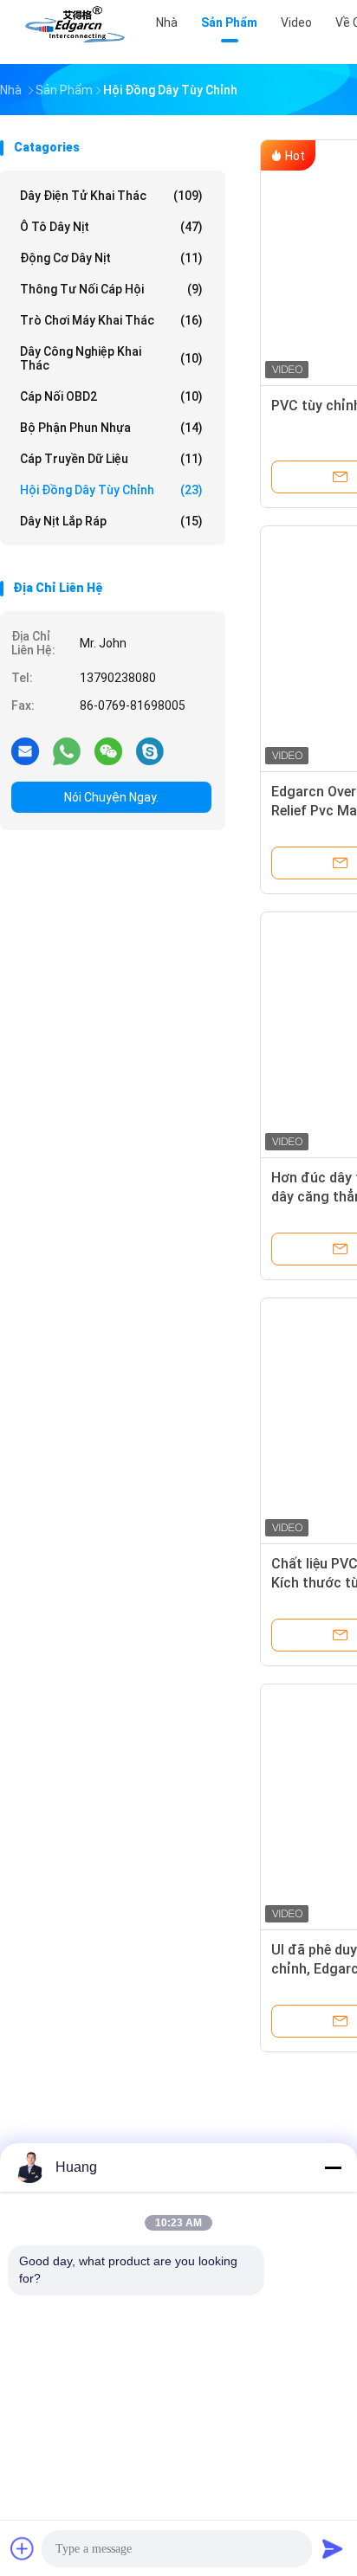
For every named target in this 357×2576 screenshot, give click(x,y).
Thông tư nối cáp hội (111, 289)
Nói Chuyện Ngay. (111, 797)
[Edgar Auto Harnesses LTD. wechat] (108, 750)
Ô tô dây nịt (111, 227)
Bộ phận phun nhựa (111, 428)
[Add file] (23, 2548)
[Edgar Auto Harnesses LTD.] (76, 26)
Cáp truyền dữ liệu (111, 459)
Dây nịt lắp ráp (111, 521)
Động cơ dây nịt (111, 258)
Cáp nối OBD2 (111, 396)
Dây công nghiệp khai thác (111, 358)
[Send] (333, 2548)
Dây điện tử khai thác (111, 196)
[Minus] (333, 2167)
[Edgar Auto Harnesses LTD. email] (25, 750)
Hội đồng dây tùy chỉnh (111, 490)
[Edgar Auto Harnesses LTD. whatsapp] (67, 750)
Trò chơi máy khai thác (111, 320)
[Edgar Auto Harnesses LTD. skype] (150, 750)
